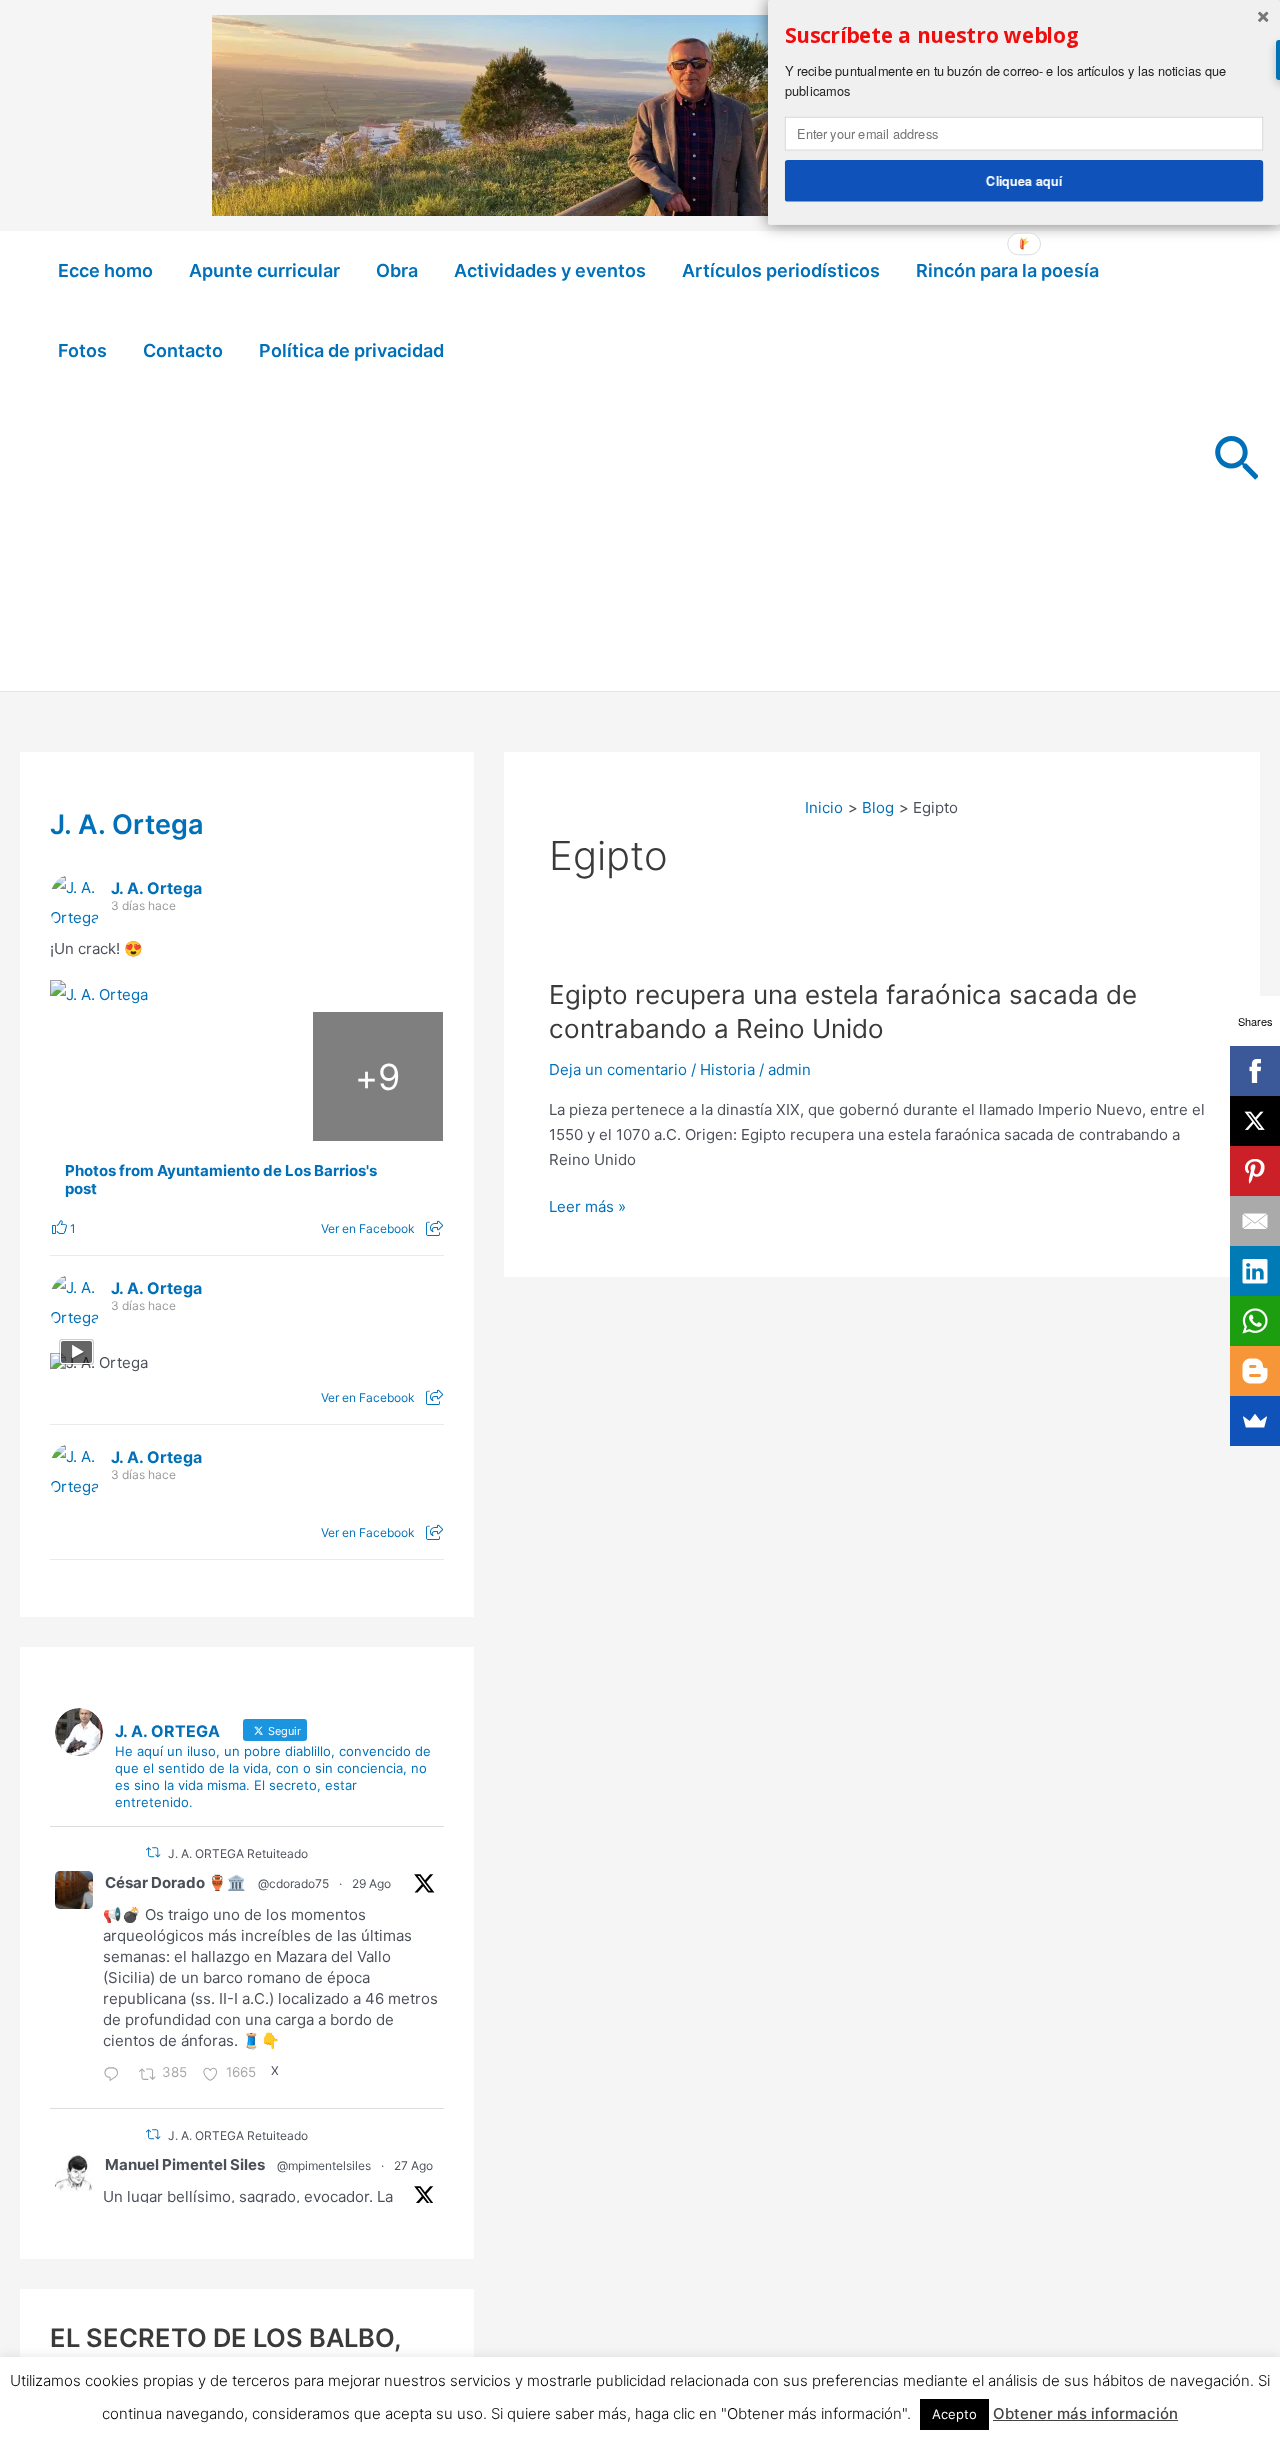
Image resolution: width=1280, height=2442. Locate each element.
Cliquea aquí (1024, 180)
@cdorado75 (293, 1883)
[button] (1236, 461)
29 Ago (371, 1883)
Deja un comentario (618, 1069)
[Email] (1255, 1221)
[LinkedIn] (1255, 1271)
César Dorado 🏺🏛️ (175, 1882)
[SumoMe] (1255, 1421)
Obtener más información (1085, 2413)
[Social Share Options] (434, 1228)
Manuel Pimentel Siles (185, 2164)
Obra (397, 270)
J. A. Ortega (127, 824)
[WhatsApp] (1255, 1321)
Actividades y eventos (550, 270)
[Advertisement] (616, 541)
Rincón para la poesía (1007, 270)
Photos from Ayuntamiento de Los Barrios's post (221, 1180)
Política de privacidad (351, 350)
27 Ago (413, 2165)
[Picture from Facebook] (115, 1076)
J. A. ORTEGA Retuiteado (238, 1853)
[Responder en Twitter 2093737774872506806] (116, 2076)
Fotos (82, 350)
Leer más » (587, 1208)
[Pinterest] (1255, 1171)
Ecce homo (105, 270)
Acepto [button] (954, 2414)
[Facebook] (1255, 1071)
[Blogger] (1255, 1371)
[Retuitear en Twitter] (153, 1852)
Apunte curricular (264, 270)
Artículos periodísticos (781, 270)
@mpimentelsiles (324, 2165)
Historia (727, 1069)
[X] (1255, 1121)
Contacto (183, 350)
